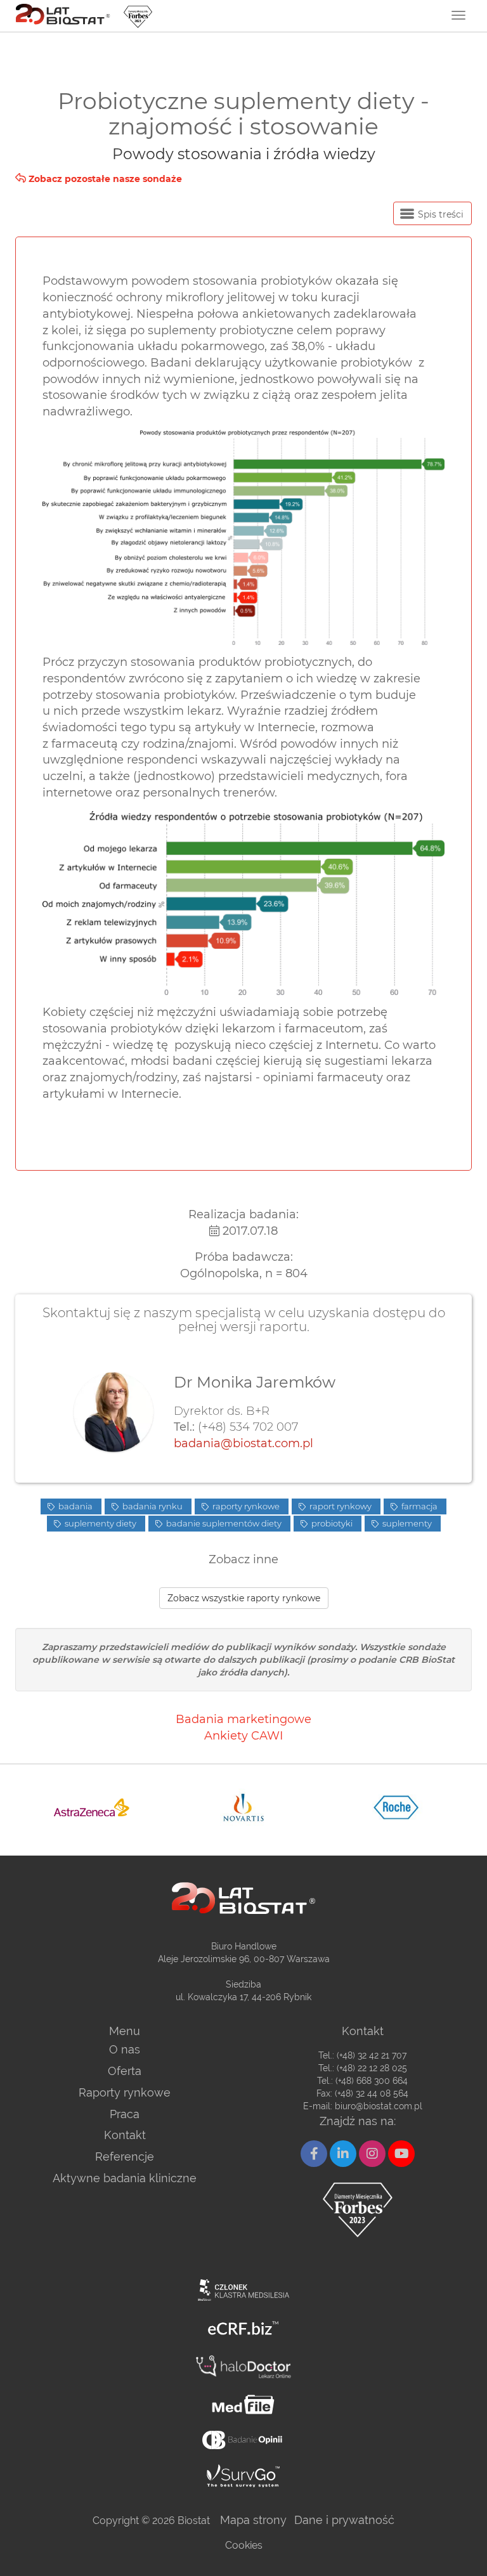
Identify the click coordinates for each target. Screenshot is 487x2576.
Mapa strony (253, 2520)
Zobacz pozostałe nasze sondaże (104, 179)
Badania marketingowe (243, 1719)
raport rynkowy (340, 1506)
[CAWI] (243, 2476)
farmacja (419, 1506)
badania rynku (152, 1506)
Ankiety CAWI (243, 1736)
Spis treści (439, 214)
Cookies (244, 2545)
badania (75, 1506)
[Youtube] (401, 2154)
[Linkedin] (343, 2154)
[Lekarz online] (243, 2367)
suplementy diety (100, 1523)
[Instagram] (372, 2154)
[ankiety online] (243, 2440)
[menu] (458, 15)
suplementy (406, 1523)
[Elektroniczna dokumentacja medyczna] (243, 2404)
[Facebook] (314, 2154)
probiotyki (331, 1523)
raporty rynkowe (245, 1506)
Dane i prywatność (344, 2520)
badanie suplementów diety (223, 1523)
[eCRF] (243, 2328)
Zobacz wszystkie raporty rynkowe (244, 1598)
